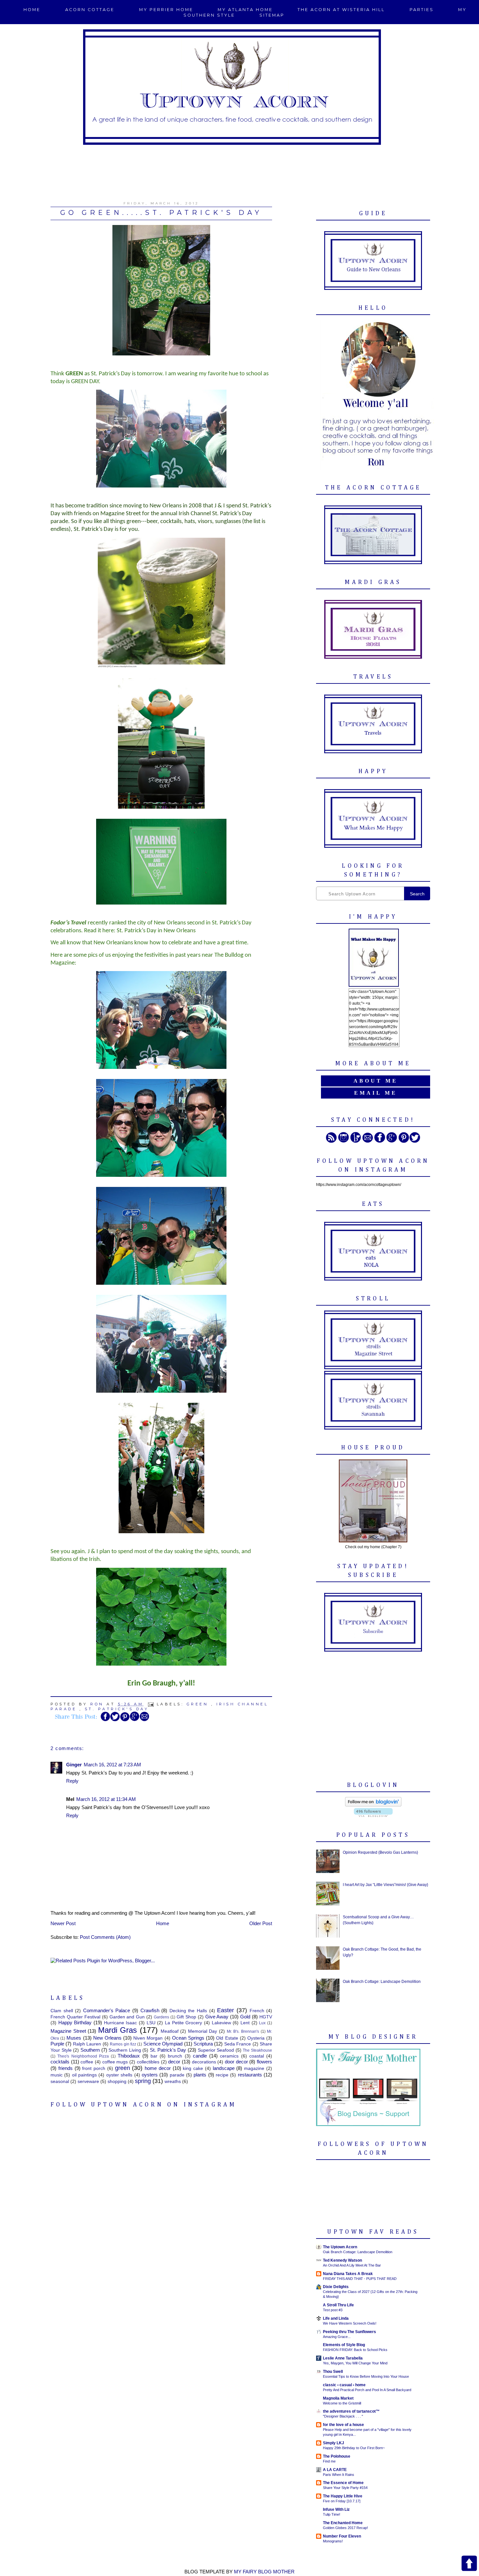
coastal (257, 2056)
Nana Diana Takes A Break (348, 2274)
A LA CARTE (335, 2470)
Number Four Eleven (342, 2536)
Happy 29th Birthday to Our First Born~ (354, 2448)
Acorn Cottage (90, 10)
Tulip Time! (332, 2514)
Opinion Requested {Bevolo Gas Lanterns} (380, 1852)
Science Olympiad (163, 2044)
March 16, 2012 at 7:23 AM (112, 1765)
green (198, 1704)
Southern (90, 2050)
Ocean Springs (188, 2038)
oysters (150, 2075)
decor (174, 2062)
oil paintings (84, 2075)
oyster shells (119, 2075)
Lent (245, 2023)
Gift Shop (186, 2017)
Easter (225, 2010)
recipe (222, 2075)
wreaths (173, 2082)
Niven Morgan (148, 2038)
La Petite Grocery (183, 2023)
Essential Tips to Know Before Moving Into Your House (366, 2376)
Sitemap (272, 15)
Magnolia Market (338, 2398)
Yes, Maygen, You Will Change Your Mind (355, 2363)
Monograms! (333, 2541)
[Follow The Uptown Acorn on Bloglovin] (373, 1805)
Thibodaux (129, 2056)
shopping (117, 2082)
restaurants (250, 2075)
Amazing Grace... (337, 2337)
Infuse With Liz (336, 2509)
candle (200, 2056)
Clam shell (62, 2011)
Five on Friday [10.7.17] (342, 2501)
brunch (175, 2056)
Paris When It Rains (339, 2475)
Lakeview (221, 2023)
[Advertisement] (239, 169)
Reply (72, 1781)
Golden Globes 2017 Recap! (345, 2528)
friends (65, 2068)
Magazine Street (68, 2031)
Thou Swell (333, 2372)
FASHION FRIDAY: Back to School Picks (355, 2350)
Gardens (161, 2017)
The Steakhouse (257, 2050)
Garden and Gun (127, 2017)
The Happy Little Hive (343, 2496)
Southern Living (125, 2050)
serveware (88, 2082)
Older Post (261, 1923)
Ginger (74, 1765)
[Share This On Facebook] (105, 1720)
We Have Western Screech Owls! (350, 2323)
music (57, 2075)
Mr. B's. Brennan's (243, 2031)
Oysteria (256, 2038)
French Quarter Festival (75, 2017)
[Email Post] (152, 1704)
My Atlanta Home (245, 10)
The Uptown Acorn (340, 2247)
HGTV (266, 2017)
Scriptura (203, 2044)
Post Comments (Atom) (105, 1937)
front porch (94, 2068)
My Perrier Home (166, 10)
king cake (193, 2068)
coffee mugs (115, 2062)
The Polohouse (337, 2456)
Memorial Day (203, 2031)
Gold (245, 2017)
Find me (329, 2461)
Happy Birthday (75, 2022)
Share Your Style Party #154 (345, 2488)
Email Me (376, 1093)
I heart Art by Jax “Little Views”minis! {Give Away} (385, 1885)
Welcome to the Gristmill (342, 2403)
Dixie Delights (336, 2287)
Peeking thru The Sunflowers (349, 2332)
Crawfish (150, 2010)
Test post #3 (333, 2310)
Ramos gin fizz (123, 2044)
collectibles (148, 2062)
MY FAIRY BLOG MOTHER (264, 2572)
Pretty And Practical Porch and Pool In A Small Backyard (367, 2390)
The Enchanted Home (343, 2523)
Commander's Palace (107, 2010)
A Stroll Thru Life (338, 2305)
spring (143, 2081)
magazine (254, 2068)
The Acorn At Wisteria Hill (341, 10)
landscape (224, 2068)
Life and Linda (336, 2318)
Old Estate (227, 2038)
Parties (422, 10)
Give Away (217, 2017)
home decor (158, 2068)
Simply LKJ (334, 2443)
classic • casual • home (344, 2385)
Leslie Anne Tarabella (343, 2358)
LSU (151, 2023)
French (257, 2011)
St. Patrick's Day (117, 1709)
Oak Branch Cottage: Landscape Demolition (382, 1982)
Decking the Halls (188, 2011)
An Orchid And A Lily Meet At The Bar (352, 2265)
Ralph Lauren (87, 2044)
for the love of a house (343, 2425)
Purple (57, 2044)
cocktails (60, 2062)
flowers (264, 2062)
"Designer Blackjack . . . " (343, 2416)
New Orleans (107, 2038)
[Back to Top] (469, 2564)
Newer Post (63, 1923)
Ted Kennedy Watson (342, 2260)
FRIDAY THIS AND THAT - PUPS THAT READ (360, 2279)
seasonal (60, 2082)
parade (177, 2075)
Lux (262, 2023)
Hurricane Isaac (121, 2023)
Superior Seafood (216, 2050)
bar (154, 2056)
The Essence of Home (343, 2483)
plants (200, 2075)
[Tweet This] (115, 1720)
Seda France (238, 2044)
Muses (74, 2038)
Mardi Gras (118, 2030)
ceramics (229, 2056)
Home (32, 10)
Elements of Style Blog (344, 2345)
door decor (236, 2062)
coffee (87, 2062)
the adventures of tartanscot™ (351, 2411)
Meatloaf (170, 2031)
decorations (204, 2062)
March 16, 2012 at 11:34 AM (106, 1799)
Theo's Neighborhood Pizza (83, 2056)
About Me (376, 1081)
